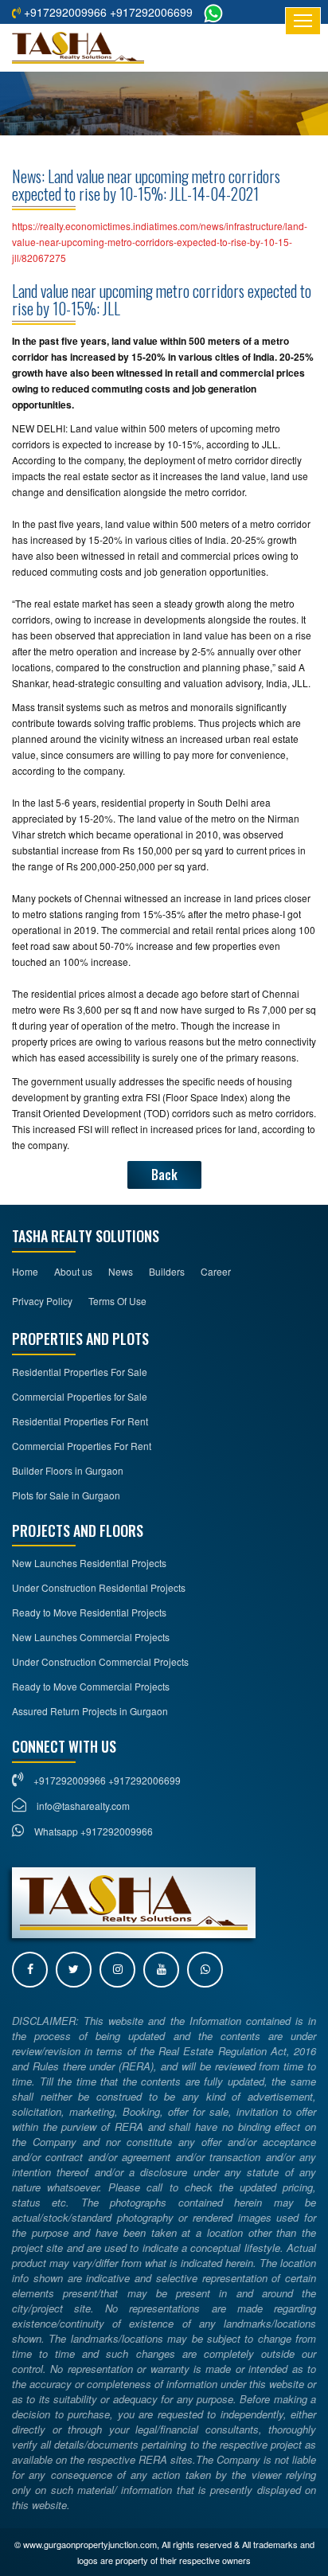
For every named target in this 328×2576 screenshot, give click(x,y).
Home (25, 1271)
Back (164, 1175)
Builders (167, 1271)
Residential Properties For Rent (80, 1421)
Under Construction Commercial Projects (100, 1661)
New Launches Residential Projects (89, 1563)
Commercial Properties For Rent (82, 1446)
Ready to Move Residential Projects (89, 1612)
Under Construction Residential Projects (99, 1587)
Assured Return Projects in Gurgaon (90, 1711)
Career (216, 1271)
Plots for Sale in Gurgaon (66, 1495)
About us (73, 1271)
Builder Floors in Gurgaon (68, 1470)
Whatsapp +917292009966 (92, 1831)
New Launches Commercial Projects (91, 1637)
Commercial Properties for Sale (80, 1396)
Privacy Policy (42, 1301)
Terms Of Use (117, 1301)
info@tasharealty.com (83, 1806)
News (121, 1271)
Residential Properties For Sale (80, 1372)
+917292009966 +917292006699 (107, 12)
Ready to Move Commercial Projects (91, 1686)
